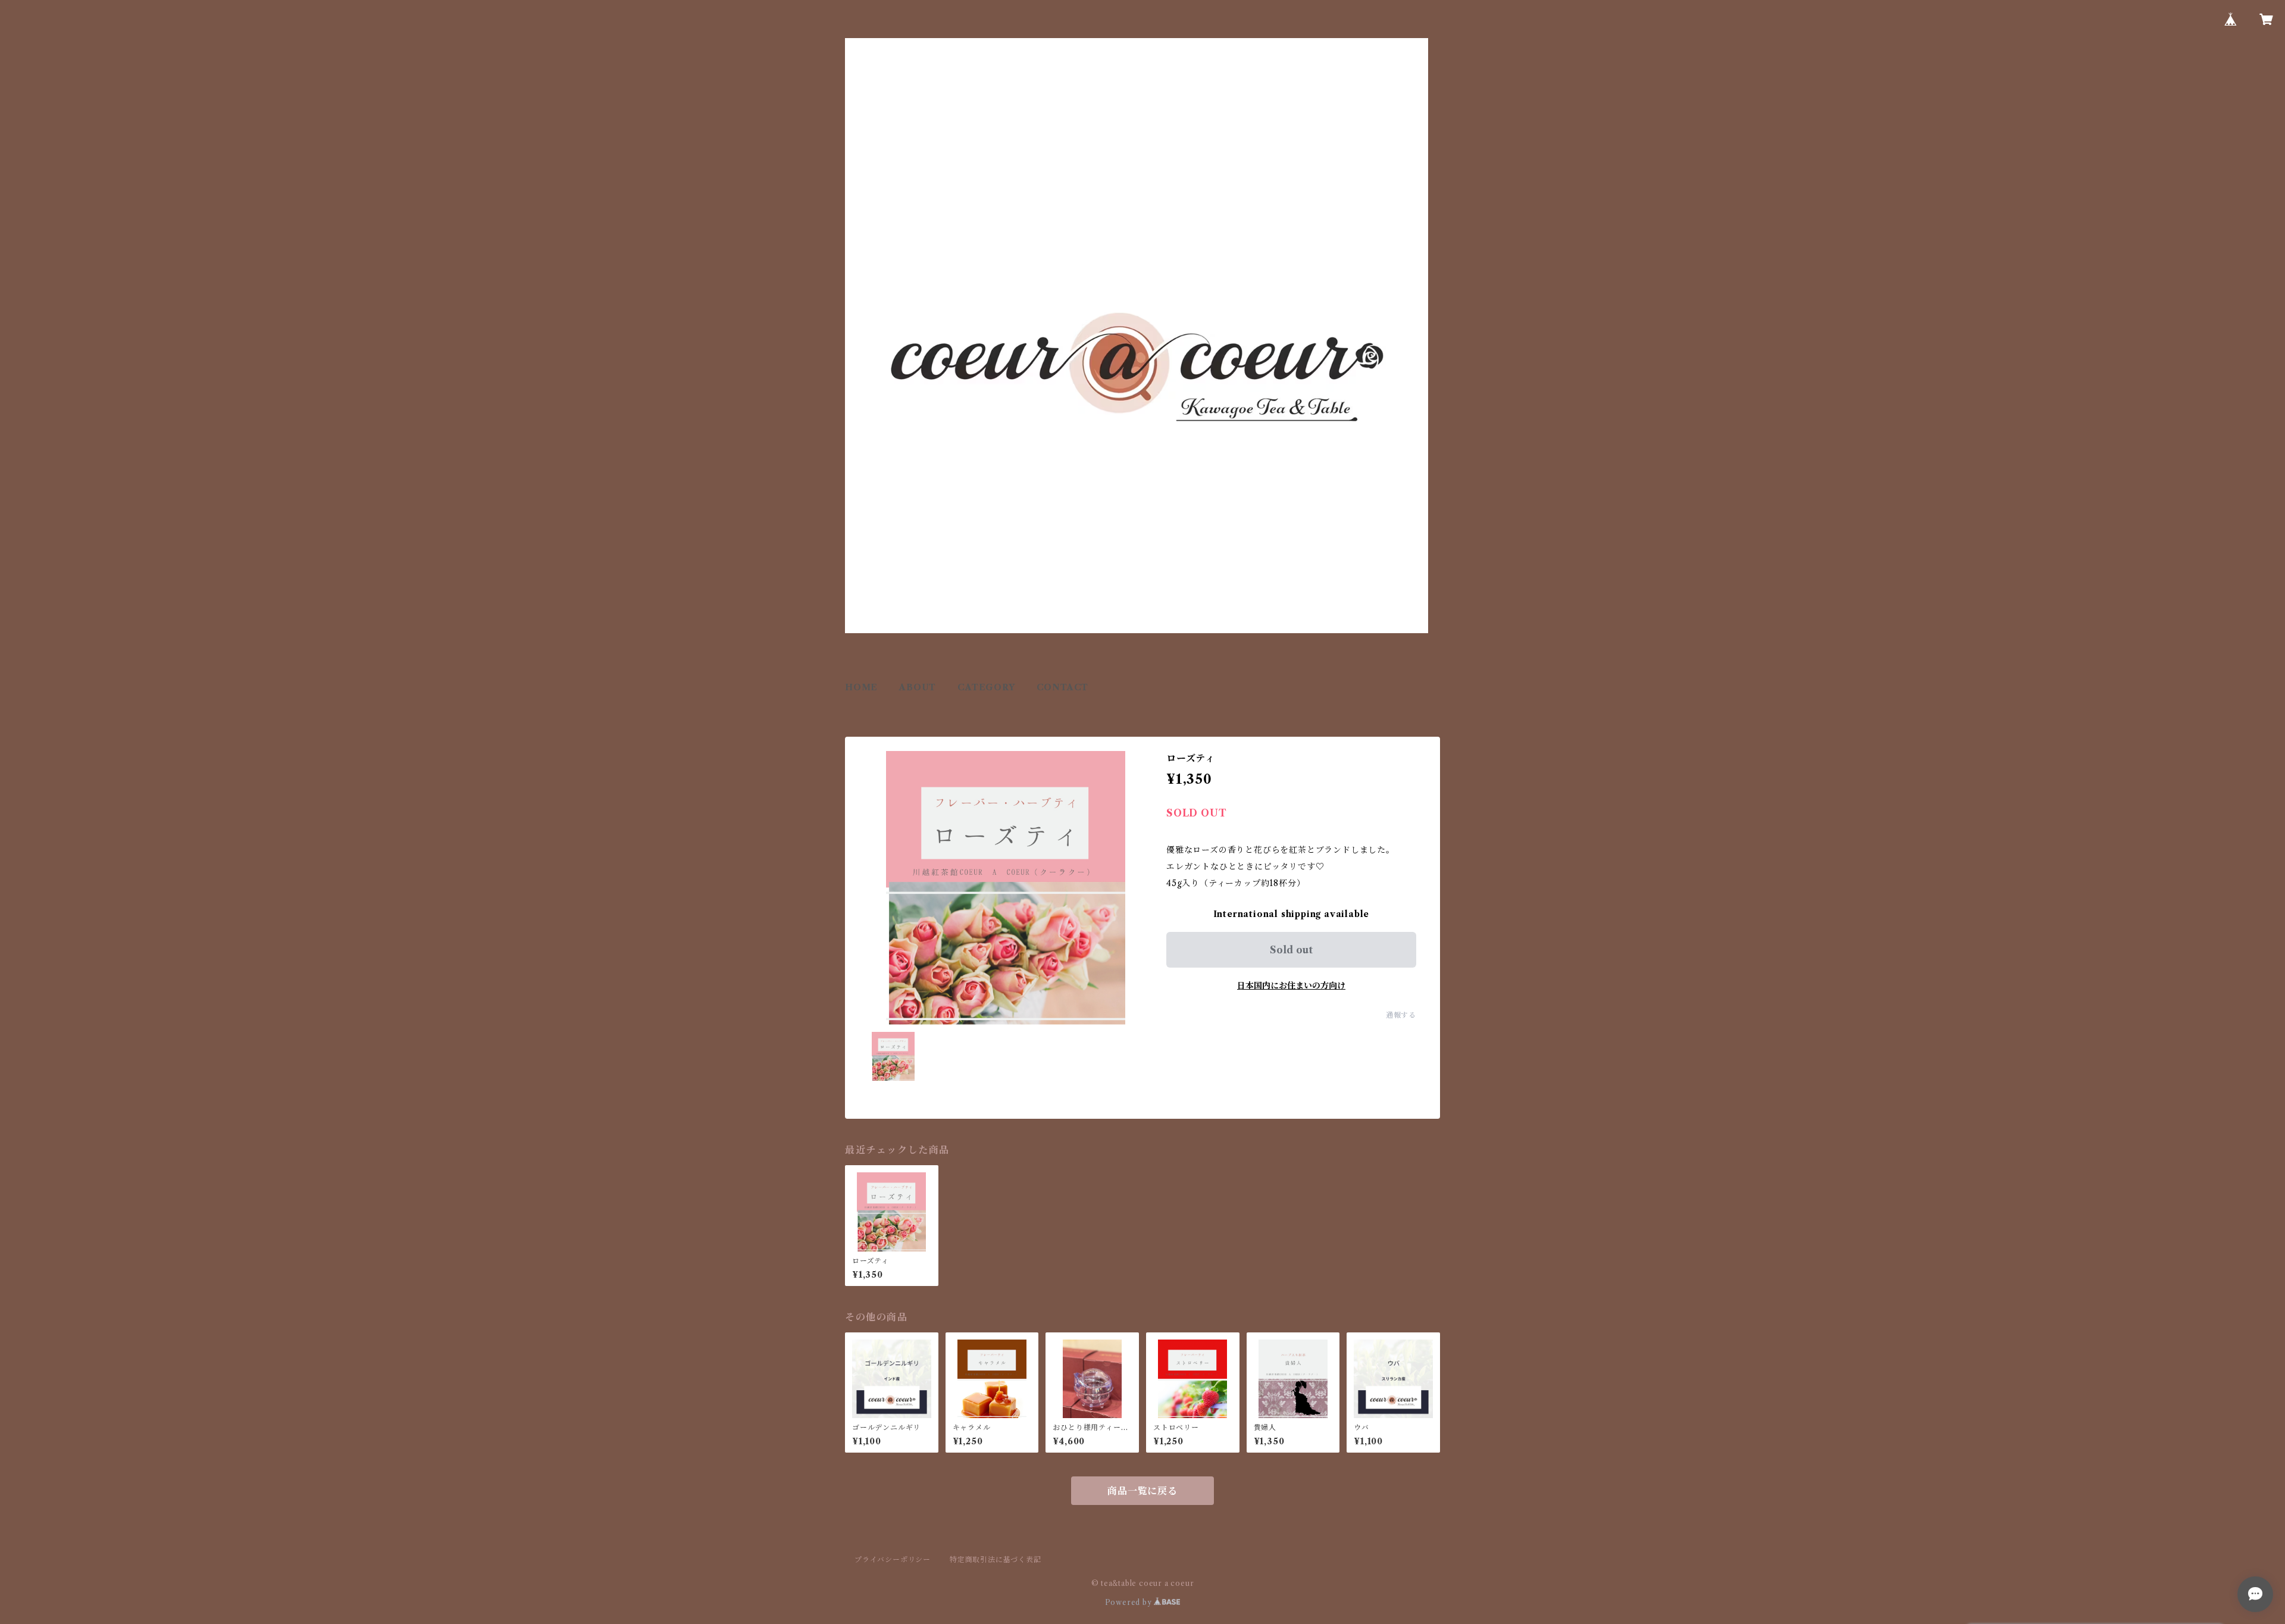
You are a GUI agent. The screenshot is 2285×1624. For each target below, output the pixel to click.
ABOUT (918, 687)
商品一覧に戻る (1142, 1491)
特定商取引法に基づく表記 (996, 1559)
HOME (861, 687)
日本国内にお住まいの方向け (1291, 985)
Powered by (1130, 1602)
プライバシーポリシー (893, 1559)
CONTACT (1063, 687)
